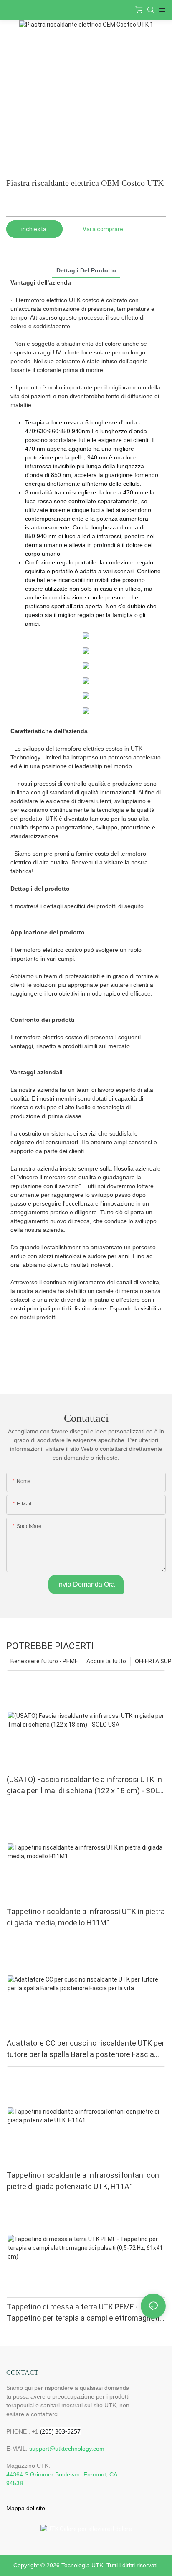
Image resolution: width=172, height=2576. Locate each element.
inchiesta (34, 229)
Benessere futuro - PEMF (44, 1661)
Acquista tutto (106, 1661)
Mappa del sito (26, 2508)
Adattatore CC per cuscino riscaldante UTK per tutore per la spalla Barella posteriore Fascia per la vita (86, 2049)
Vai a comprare (103, 229)
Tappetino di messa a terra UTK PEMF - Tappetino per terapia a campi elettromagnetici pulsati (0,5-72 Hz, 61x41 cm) (86, 2313)
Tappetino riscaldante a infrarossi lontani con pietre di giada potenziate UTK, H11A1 (83, 2181)
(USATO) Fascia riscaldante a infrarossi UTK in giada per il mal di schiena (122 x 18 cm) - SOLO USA (85, 1786)
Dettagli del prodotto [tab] (86, 270)
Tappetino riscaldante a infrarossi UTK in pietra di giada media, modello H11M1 (86, 1917)
